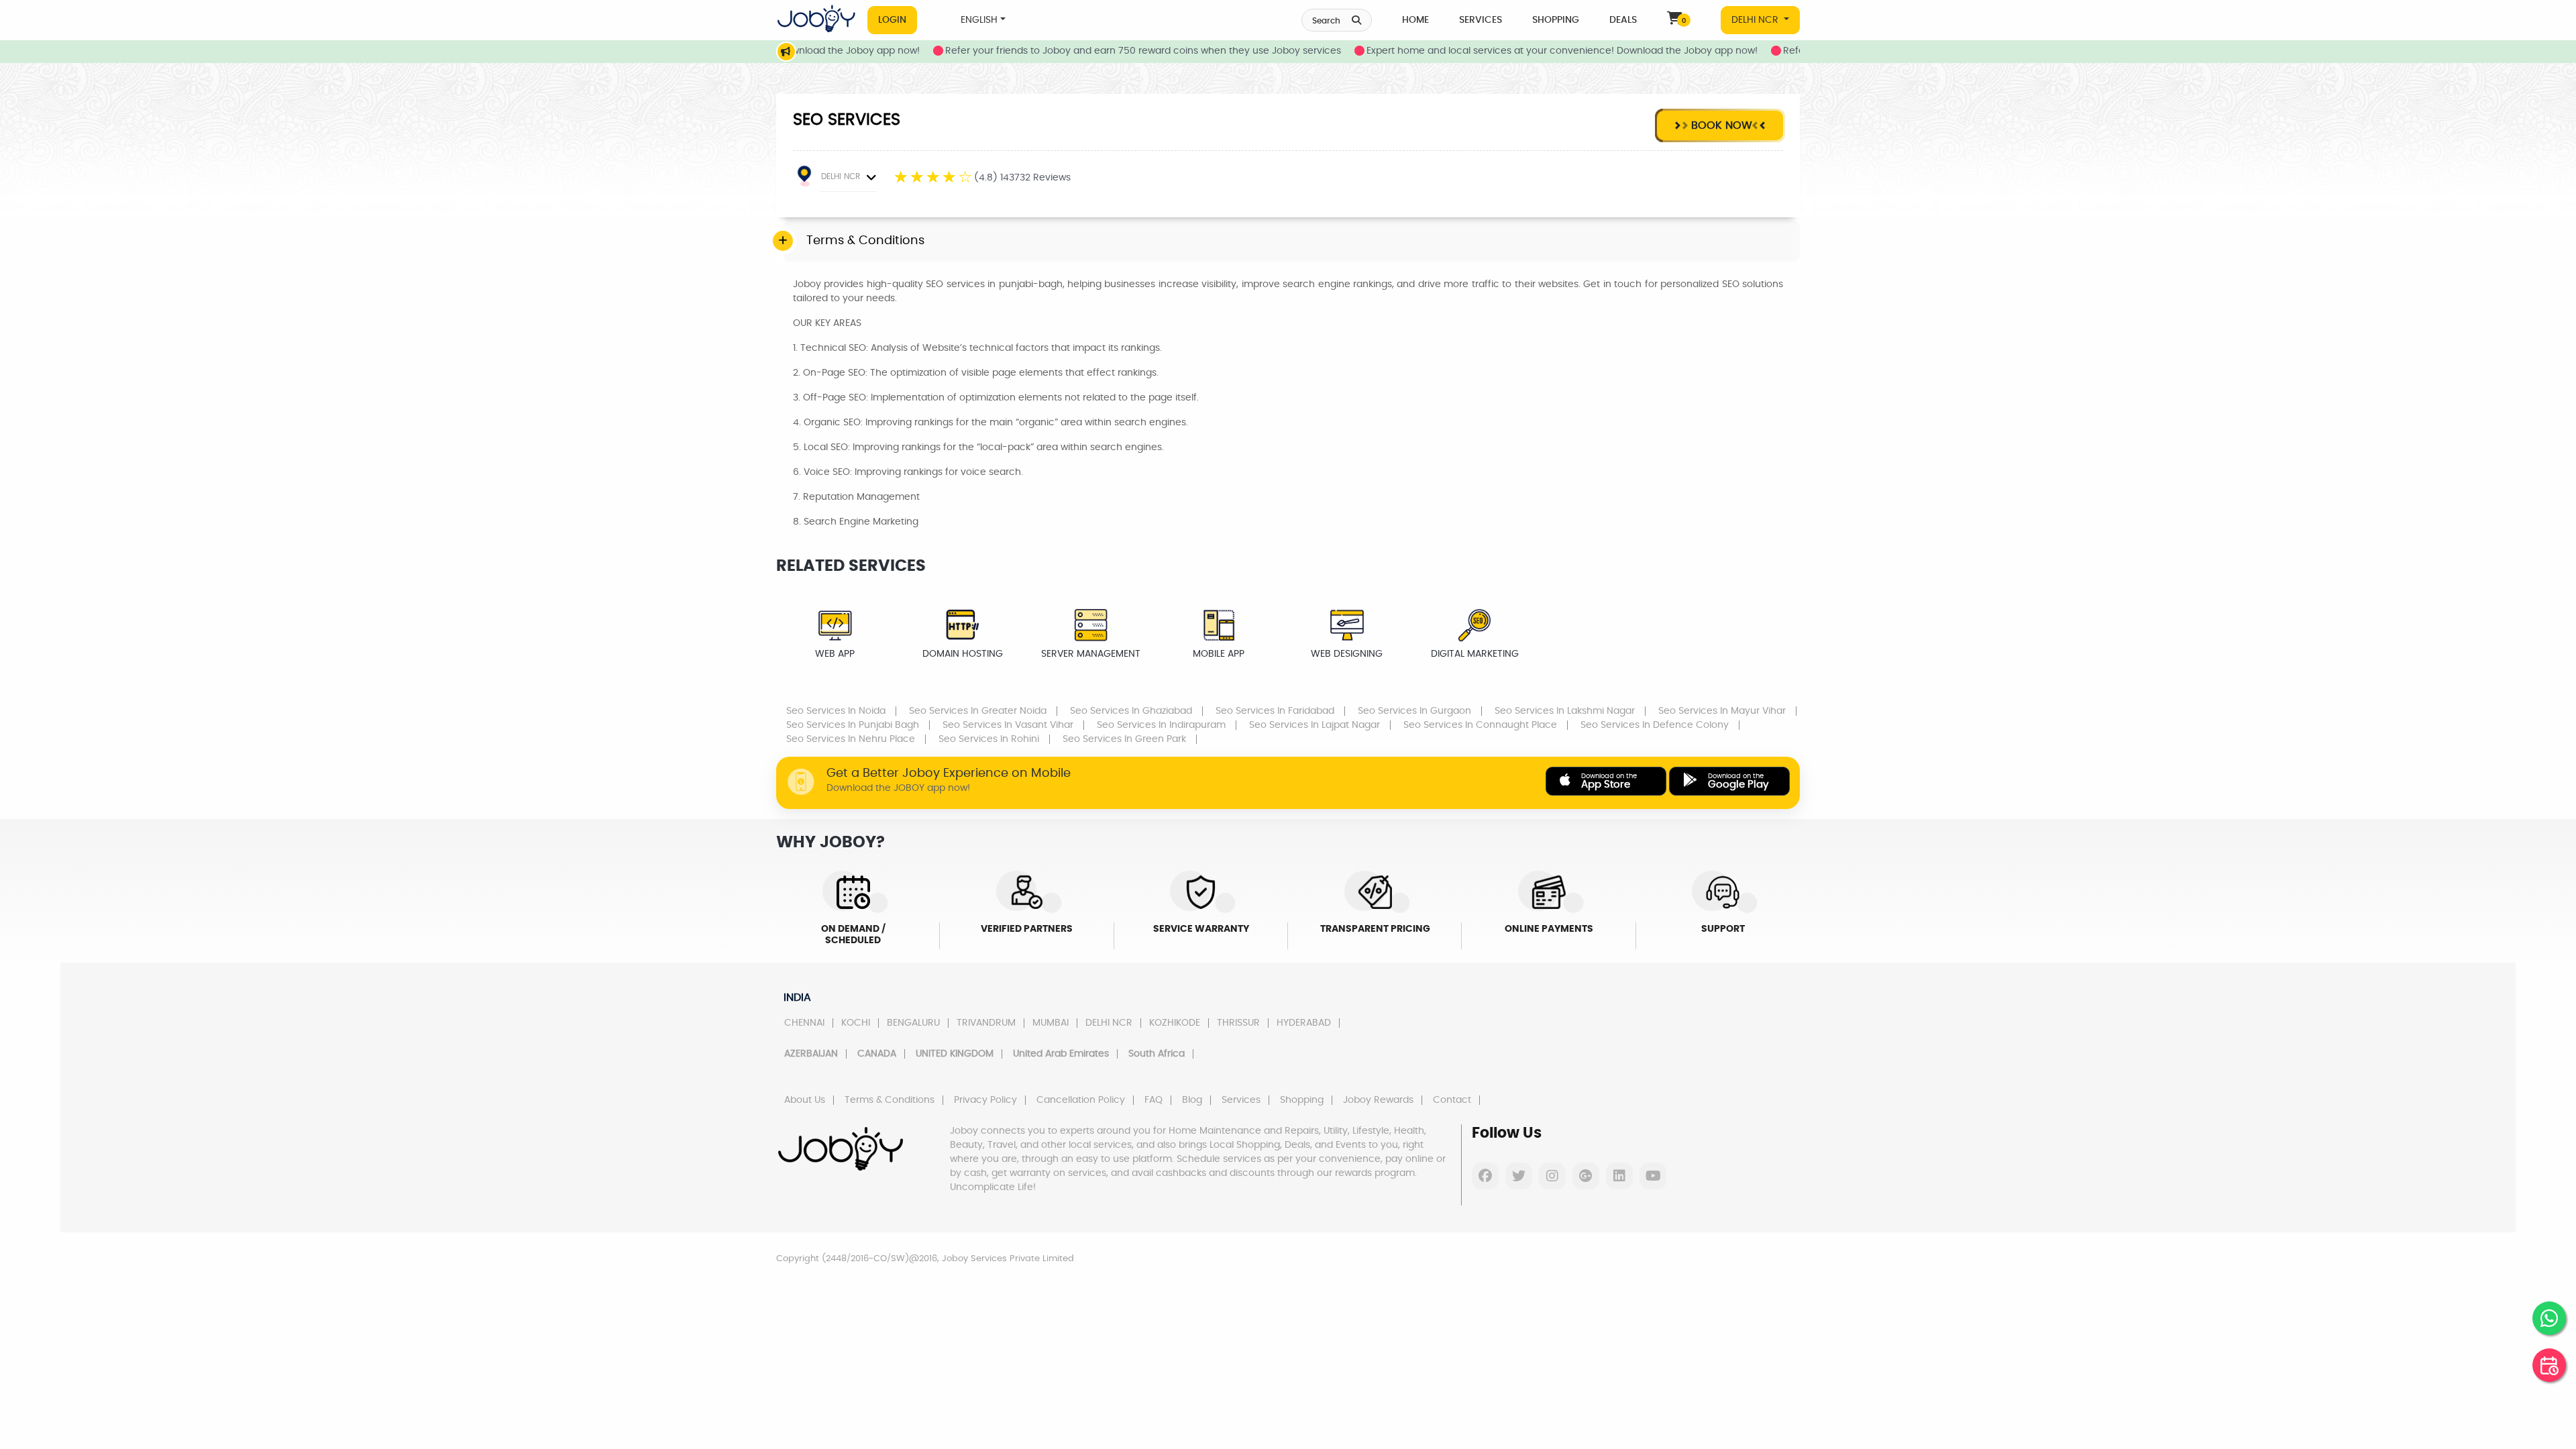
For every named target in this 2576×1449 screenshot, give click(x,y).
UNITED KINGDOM (955, 1054)
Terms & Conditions (890, 1100)
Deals (1623, 20)
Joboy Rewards (1378, 1100)
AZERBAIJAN (811, 1054)
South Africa (1157, 1054)
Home (1415, 20)
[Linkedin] (1619, 1176)
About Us (805, 1100)
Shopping (1556, 20)
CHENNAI (804, 1023)
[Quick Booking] (2549, 1365)
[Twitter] (1519, 1176)
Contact (1452, 1100)
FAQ (1153, 1100)
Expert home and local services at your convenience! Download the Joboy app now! (1504, 51)
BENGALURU (913, 1023)
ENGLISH (979, 20)
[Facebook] (1485, 1176)
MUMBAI (1051, 1023)
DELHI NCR (1756, 20)
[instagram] (1552, 1176)
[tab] (1291, 241)
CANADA (877, 1054)
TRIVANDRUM (986, 1023)
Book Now (1720, 125)
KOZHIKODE (1175, 1023)
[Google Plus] (1586, 1176)
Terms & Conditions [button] (865, 241)
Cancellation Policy (1081, 1100)
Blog (1192, 1100)
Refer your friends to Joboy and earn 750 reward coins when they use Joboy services (1085, 51)
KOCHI (856, 1023)
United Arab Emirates (1061, 1054)
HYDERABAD (1304, 1023)
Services (1481, 20)
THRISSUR (1238, 1023)
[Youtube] (1653, 1176)
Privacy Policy (985, 1100)
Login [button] (892, 20)
